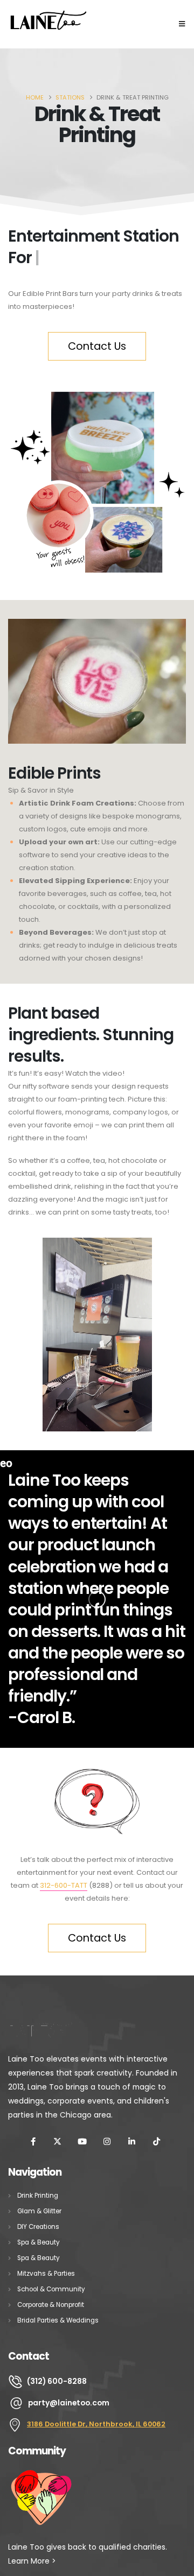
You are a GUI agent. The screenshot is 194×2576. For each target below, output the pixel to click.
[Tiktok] (156, 2141)
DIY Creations (38, 2227)
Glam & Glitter (39, 2211)
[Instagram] (107, 2141)
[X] (58, 2141)
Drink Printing (38, 2196)
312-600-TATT (64, 1885)
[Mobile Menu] (182, 24)
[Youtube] (82, 2141)
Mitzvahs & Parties (46, 2274)
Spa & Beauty (39, 2242)
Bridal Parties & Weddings (58, 2320)
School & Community (51, 2289)
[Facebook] (33, 2141)
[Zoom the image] (48, 14)
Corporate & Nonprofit (51, 2305)
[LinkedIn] (131, 2141)
